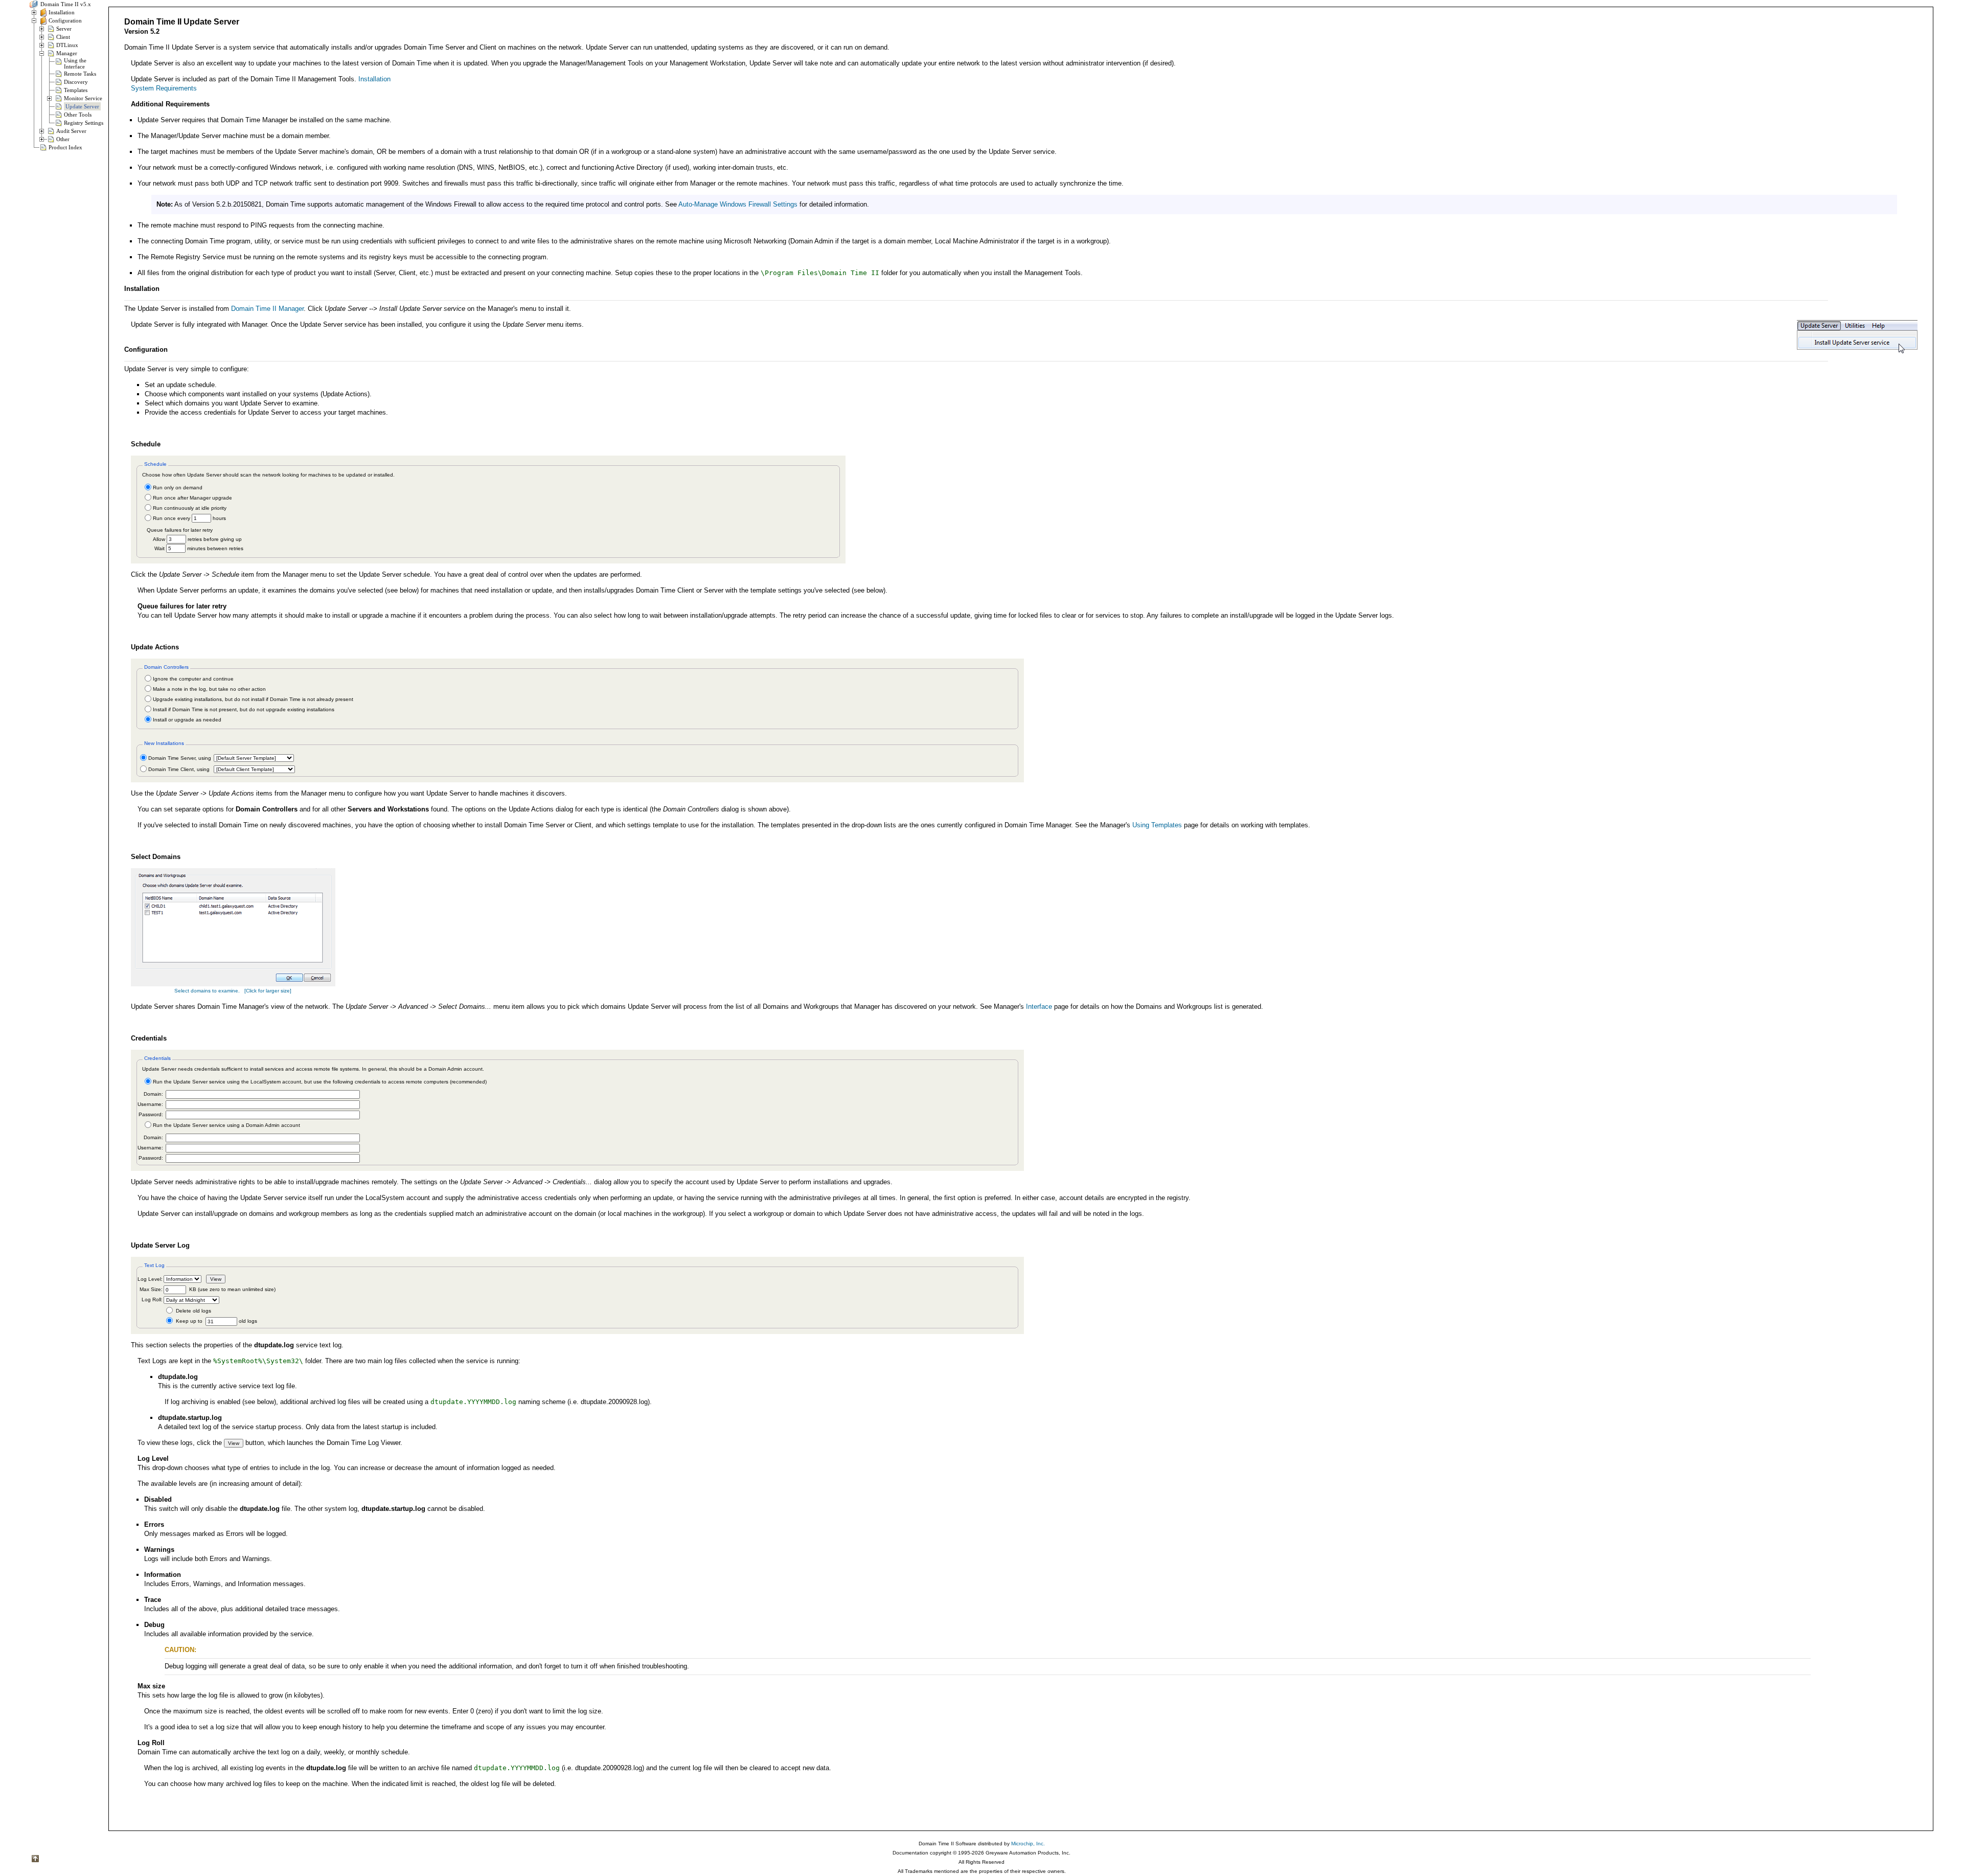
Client (63, 37)
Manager (67, 53)
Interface (1039, 1007)
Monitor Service (83, 98)
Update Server (82, 106)
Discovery (76, 82)
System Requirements (164, 88)
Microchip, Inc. (1028, 1844)
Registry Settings (84, 123)
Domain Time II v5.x (65, 4)
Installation (62, 12)
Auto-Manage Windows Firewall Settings (738, 204)
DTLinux (67, 45)
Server (64, 29)
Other (63, 139)
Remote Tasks (80, 74)
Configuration (65, 20)
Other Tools (78, 115)
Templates (76, 90)
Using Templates (1157, 825)
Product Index (65, 147)
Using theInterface (75, 63)
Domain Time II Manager (267, 309)
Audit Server (71, 131)
